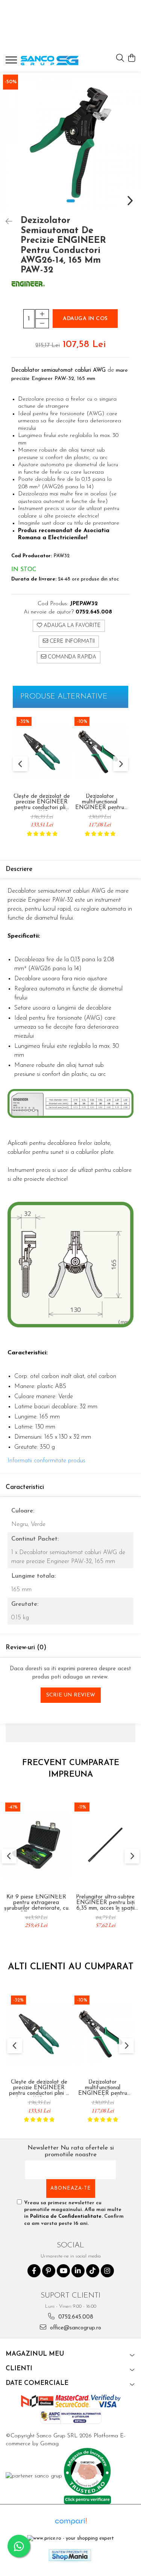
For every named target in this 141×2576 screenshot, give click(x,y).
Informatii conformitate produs (46, 1461)
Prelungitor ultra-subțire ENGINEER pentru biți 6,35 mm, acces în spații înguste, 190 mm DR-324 (105, 1903)
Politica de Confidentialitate (66, 2216)
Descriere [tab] (19, 869)
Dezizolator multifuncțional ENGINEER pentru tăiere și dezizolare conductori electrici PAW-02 (100, 802)
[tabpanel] (70, 142)
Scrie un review (71, 1695)
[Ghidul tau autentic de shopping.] (71, 2521)
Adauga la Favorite (71, 626)
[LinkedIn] (78, 2271)
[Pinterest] (49, 2271)
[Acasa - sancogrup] (50, 61)
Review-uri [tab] (26, 1648)
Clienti (19, 2369)
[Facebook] (34, 2271)
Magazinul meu (35, 2354)
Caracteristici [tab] (25, 1487)
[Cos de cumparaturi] (131, 59)
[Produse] (12, 62)
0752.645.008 (75, 2317)
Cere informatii (71, 641)
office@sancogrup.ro (75, 2328)
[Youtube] (63, 2271)
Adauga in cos (85, 319)
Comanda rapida (71, 657)
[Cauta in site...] (120, 59)
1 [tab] (71, 201)
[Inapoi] (6, 222)
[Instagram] (107, 2271)
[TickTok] (93, 2271)
